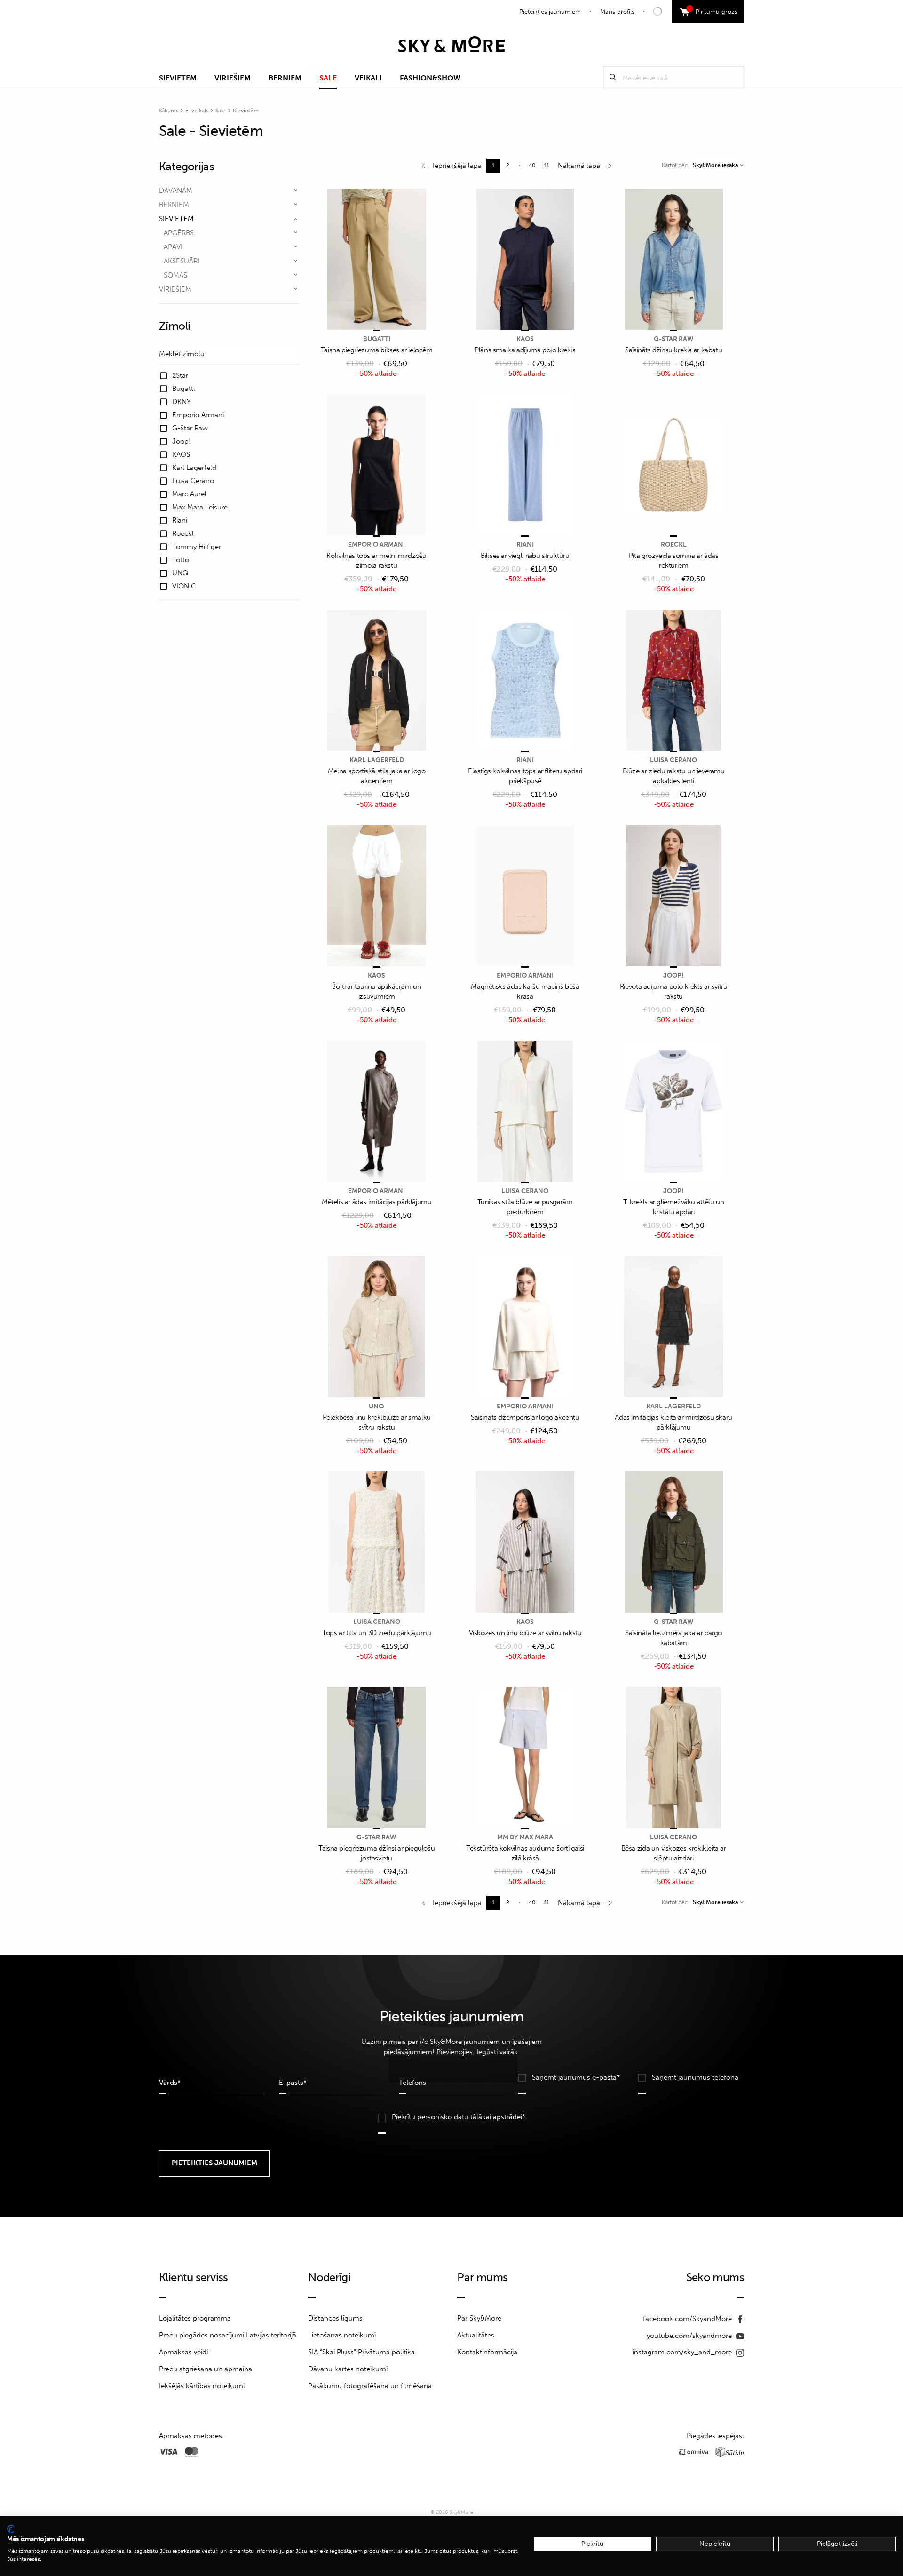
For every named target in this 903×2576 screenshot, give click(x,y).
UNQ (376, 1406)
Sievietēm (178, 78)
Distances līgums (335, 2318)
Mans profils (617, 12)
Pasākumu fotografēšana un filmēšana (370, 2386)
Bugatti (377, 339)
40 (532, 165)
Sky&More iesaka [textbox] (715, 165)
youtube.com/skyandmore (690, 2336)
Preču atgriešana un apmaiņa (206, 2369)
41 (546, 165)
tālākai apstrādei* (498, 2117)
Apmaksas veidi (183, 2352)
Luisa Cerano (673, 760)
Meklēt (613, 77)
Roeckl (674, 545)
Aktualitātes (476, 2335)
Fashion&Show (430, 78)
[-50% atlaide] (377, 260)
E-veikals (197, 111)
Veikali (368, 78)
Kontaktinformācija (487, 2352)
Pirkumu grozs (713, 10)
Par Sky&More (479, 2318)
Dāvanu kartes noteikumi (348, 2369)
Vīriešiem (233, 78)
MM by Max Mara (525, 1837)
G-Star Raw (674, 339)
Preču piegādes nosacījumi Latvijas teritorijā (228, 2335)
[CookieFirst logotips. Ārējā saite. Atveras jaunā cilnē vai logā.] (11, 2529)
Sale (328, 78)
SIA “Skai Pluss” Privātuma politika (361, 2352)
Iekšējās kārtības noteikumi (202, 2386)
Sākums (169, 111)
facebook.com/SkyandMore (688, 2319)
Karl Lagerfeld (377, 760)
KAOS (525, 339)
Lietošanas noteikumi (342, 2335)
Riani (525, 545)
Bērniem (285, 78)
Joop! (673, 975)
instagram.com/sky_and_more (683, 2352)
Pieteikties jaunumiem (550, 12)
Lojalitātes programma (195, 2318)
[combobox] (718, 165)
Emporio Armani (376, 545)
